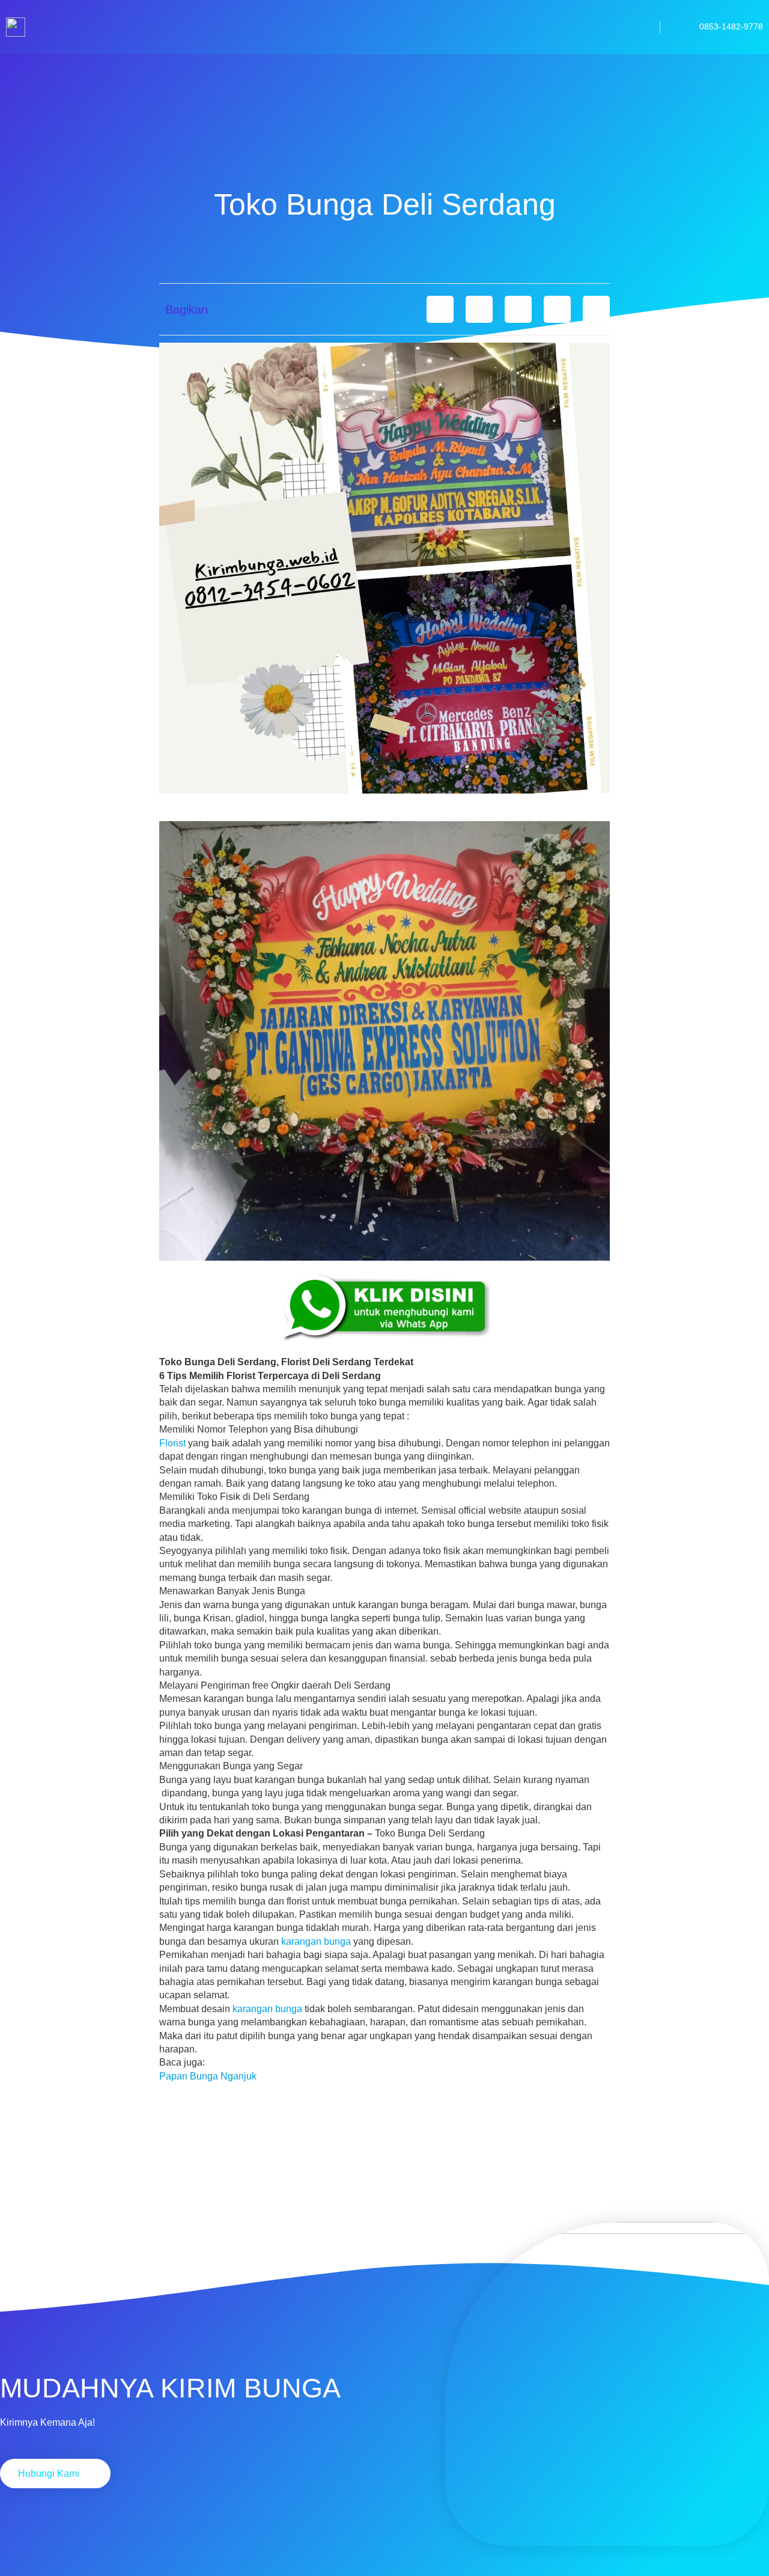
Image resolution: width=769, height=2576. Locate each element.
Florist (172, 1443)
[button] (440, 309)
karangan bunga (316, 1941)
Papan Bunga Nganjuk (208, 2076)
